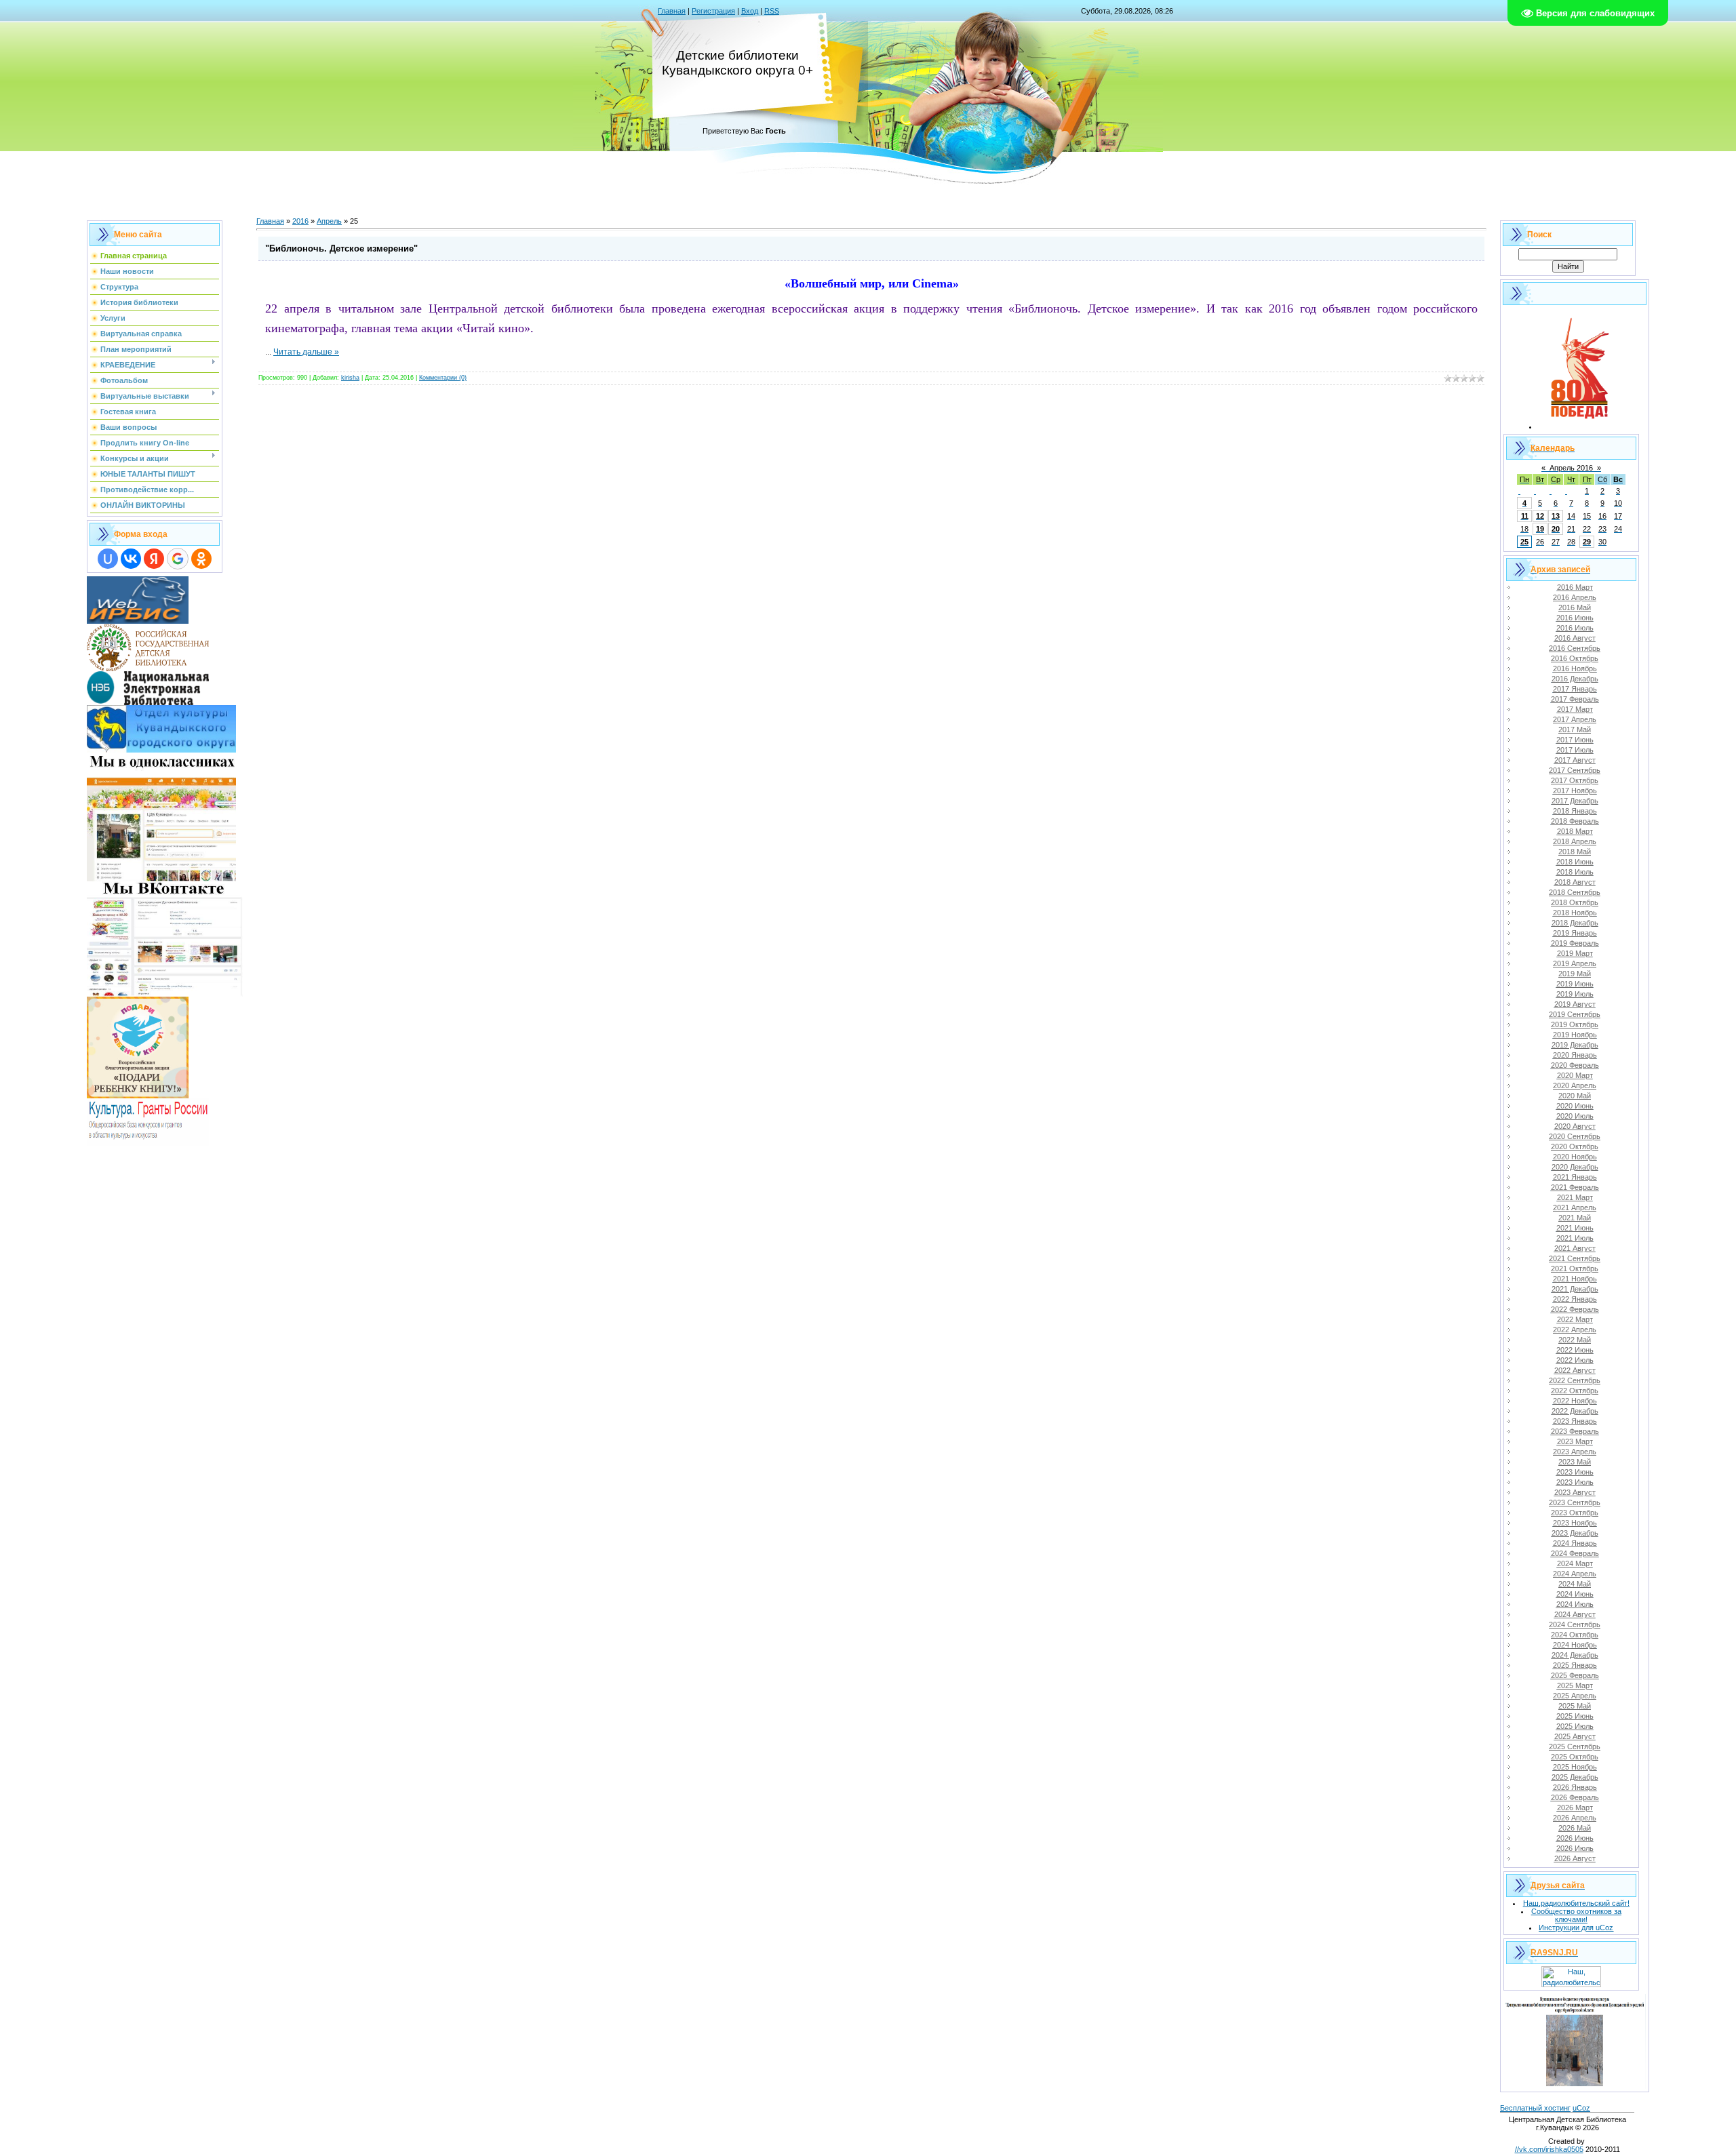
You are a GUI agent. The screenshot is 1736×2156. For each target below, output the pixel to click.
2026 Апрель (1575, 1818)
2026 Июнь (1575, 1838)
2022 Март (1575, 1319)
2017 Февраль (1575, 699)
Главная (672, 11)
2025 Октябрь (1575, 1757)
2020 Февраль (1575, 1065)
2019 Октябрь (1575, 1024)
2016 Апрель (1575, 597)
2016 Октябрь (1575, 658)
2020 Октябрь (1575, 1146)
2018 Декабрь (1575, 923)
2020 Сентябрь (1575, 1136)
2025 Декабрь (1575, 1777)
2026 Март (1575, 1808)
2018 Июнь (1575, 862)
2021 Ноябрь (1575, 1279)
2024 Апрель (1575, 1574)
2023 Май (1575, 1462)
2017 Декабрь (1575, 801)
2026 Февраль (1575, 1797)
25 (1524, 542)
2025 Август (1575, 1736)
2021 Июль (1575, 1238)
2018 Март (1575, 831)
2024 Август (1575, 1614)
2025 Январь (1575, 1665)
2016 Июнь (1575, 618)
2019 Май (1575, 974)
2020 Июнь (1575, 1106)
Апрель (329, 221)
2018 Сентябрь (1575, 892)
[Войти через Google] (178, 559)
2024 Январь (1575, 1543)
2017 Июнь (1575, 740)
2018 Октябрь (1575, 902)
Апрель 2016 (1571, 468)
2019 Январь (1575, 933)
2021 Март (1575, 1197)
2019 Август (1575, 1004)
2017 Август (1575, 760)
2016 (300, 221)
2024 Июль (1575, 1604)
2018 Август (1575, 882)
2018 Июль (1575, 872)
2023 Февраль (1575, 1431)
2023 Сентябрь (1575, 1502)
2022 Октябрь (1575, 1391)
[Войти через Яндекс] (154, 559)
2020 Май (1575, 1096)
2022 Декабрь (1575, 1411)
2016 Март (1575, 587)
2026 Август (1575, 1858)
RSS (772, 11)
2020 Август (1575, 1126)
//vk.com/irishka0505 (1549, 2149)
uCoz (1581, 2108)
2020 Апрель (1575, 1085)
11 (1525, 516)
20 (1556, 529)
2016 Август (1575, 638)
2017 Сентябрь (1575, 770)
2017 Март (1575, 709)
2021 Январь (1575, 1177)
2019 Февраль (1575, 943)
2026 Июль (1575, 1848)
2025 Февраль (1575, 1675)
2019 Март (1575, 953)
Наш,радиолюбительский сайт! (1576, 1903)
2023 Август (1575, 1492)
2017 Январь (1575, 689)
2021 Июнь (1575, 1228)
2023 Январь (1575, 1421)
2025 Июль (1575, 1726)
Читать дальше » (306, 352)
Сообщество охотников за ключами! (1576, 1915)
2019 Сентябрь (1575, 1014)
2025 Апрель (1575, 1696)
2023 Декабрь (1575, 1533)
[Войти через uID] (108, 559)
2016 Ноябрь (1575, 668)
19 (1540, 529)
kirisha (350, 378)
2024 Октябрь (1575, 1635)
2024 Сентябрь (1575, 1624)
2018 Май (1575, 852)
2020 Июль (1575, 1116)
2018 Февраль (1575, 821)
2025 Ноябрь (1575, 1767)
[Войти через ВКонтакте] (131, 559)
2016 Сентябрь (1575, 648)
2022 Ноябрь (1575, 1401)
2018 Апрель (1575, 841)
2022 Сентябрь (1575, 1380)
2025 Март (1575, 1685)
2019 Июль (1575, 994)
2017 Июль (1575, 750)
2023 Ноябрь (1575, 1523)
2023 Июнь (1575, 1472)
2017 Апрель (1575, 719)
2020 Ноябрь (1575, 1157)
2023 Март (1575, 1441)
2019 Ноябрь (1575, 1035)
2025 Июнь (1575, 1716)
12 (1540, 516)
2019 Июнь (1575, 984)
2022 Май (1575, 1340)
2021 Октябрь (1575, 1269)
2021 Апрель (1575, 1207)
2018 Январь (1575, 811)
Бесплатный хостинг (1535, 2108)
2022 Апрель (1575, 1330)
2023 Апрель (1575, 1452)
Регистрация (713, 11)
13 (1556, 516)
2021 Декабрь (1575, 1289)
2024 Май (1575, 1584)
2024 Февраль (1575, 1553)
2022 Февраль (1575, 1309)
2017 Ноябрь (1575, 791)
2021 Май (1575, 1218)
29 (1587, 542)
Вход (750, 11)
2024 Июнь (1575, 1594)
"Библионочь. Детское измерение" (341, 248)
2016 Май (1575, 607)
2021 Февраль (1575, 1187)
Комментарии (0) (443, 378)
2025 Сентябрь (1575, 1746)
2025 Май (1575, 1706)
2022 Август (1575, 1370)
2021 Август (1575, 1248)
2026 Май (1575, 1828)
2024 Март (1575, 1563)
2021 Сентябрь (1575, 1258)
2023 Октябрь (1575, 1513)
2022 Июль (1575, 1360)
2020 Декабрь (1575, 1167)
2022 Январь (1575, 1299)
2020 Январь (1575, 1055)
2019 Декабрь (1575, 1045)
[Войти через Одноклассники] (201, 559)
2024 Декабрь (1575, 1655)
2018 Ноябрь (1575, 913)
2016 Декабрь (1575, 679)
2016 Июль (1575, 628)
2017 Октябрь (1575, 780)
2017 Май (1575, 730)
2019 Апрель (1575, 963)
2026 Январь (1575, 1787)
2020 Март (1575, 1075)
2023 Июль (1575, 1482)
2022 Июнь (1575, 1350)
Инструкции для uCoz (1576, 1928)
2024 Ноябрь (1575, 1645)
